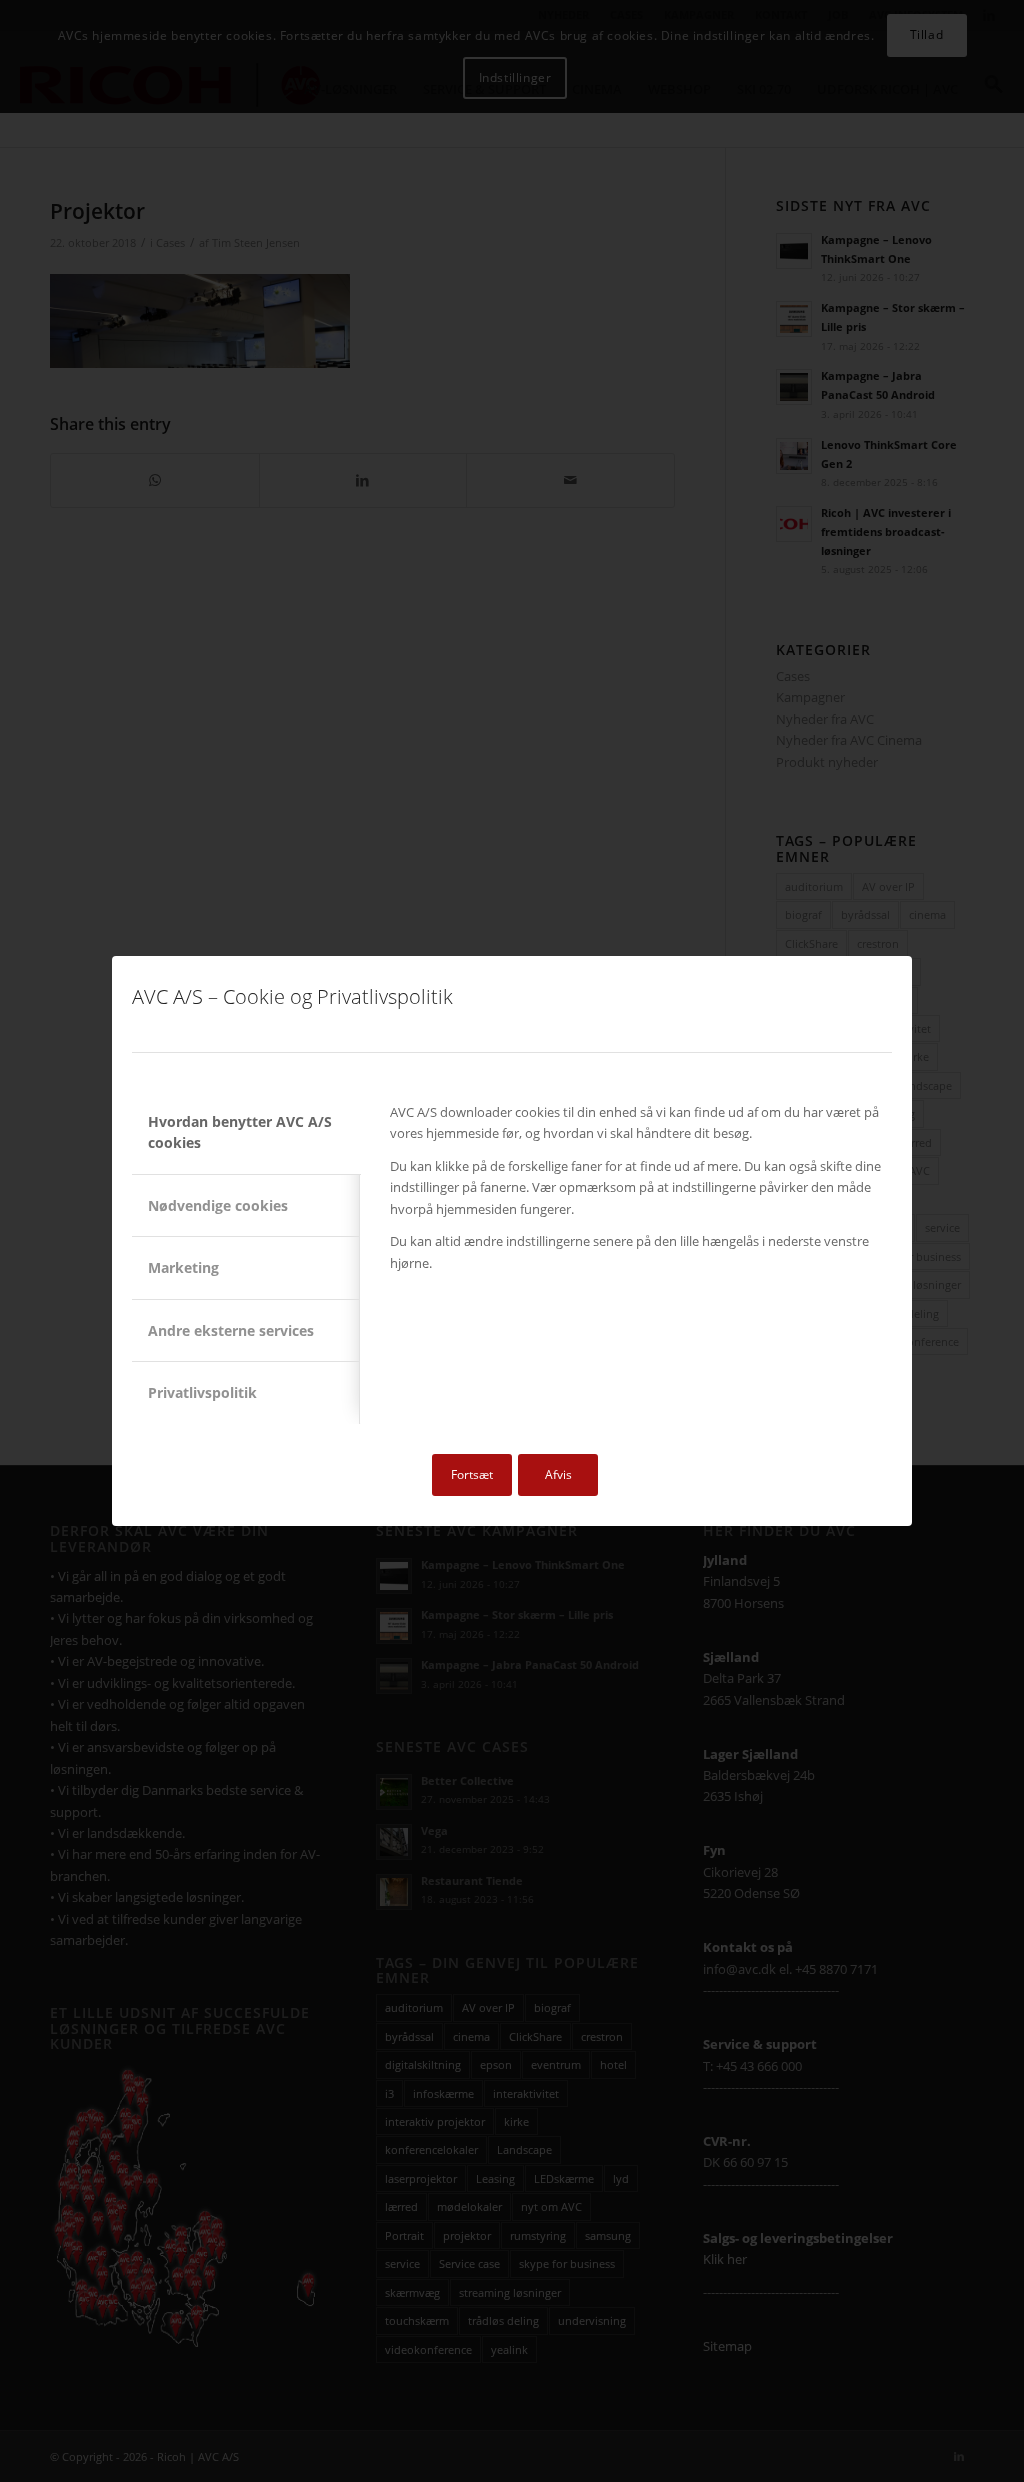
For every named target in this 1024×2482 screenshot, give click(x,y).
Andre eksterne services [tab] (231, 1330)
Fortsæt (472, 1474)
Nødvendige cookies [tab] (218, 1205)
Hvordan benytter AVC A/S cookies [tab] (240, 1132)
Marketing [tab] (183, 1267)
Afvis (558, 1474)
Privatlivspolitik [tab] (202, 1392)
